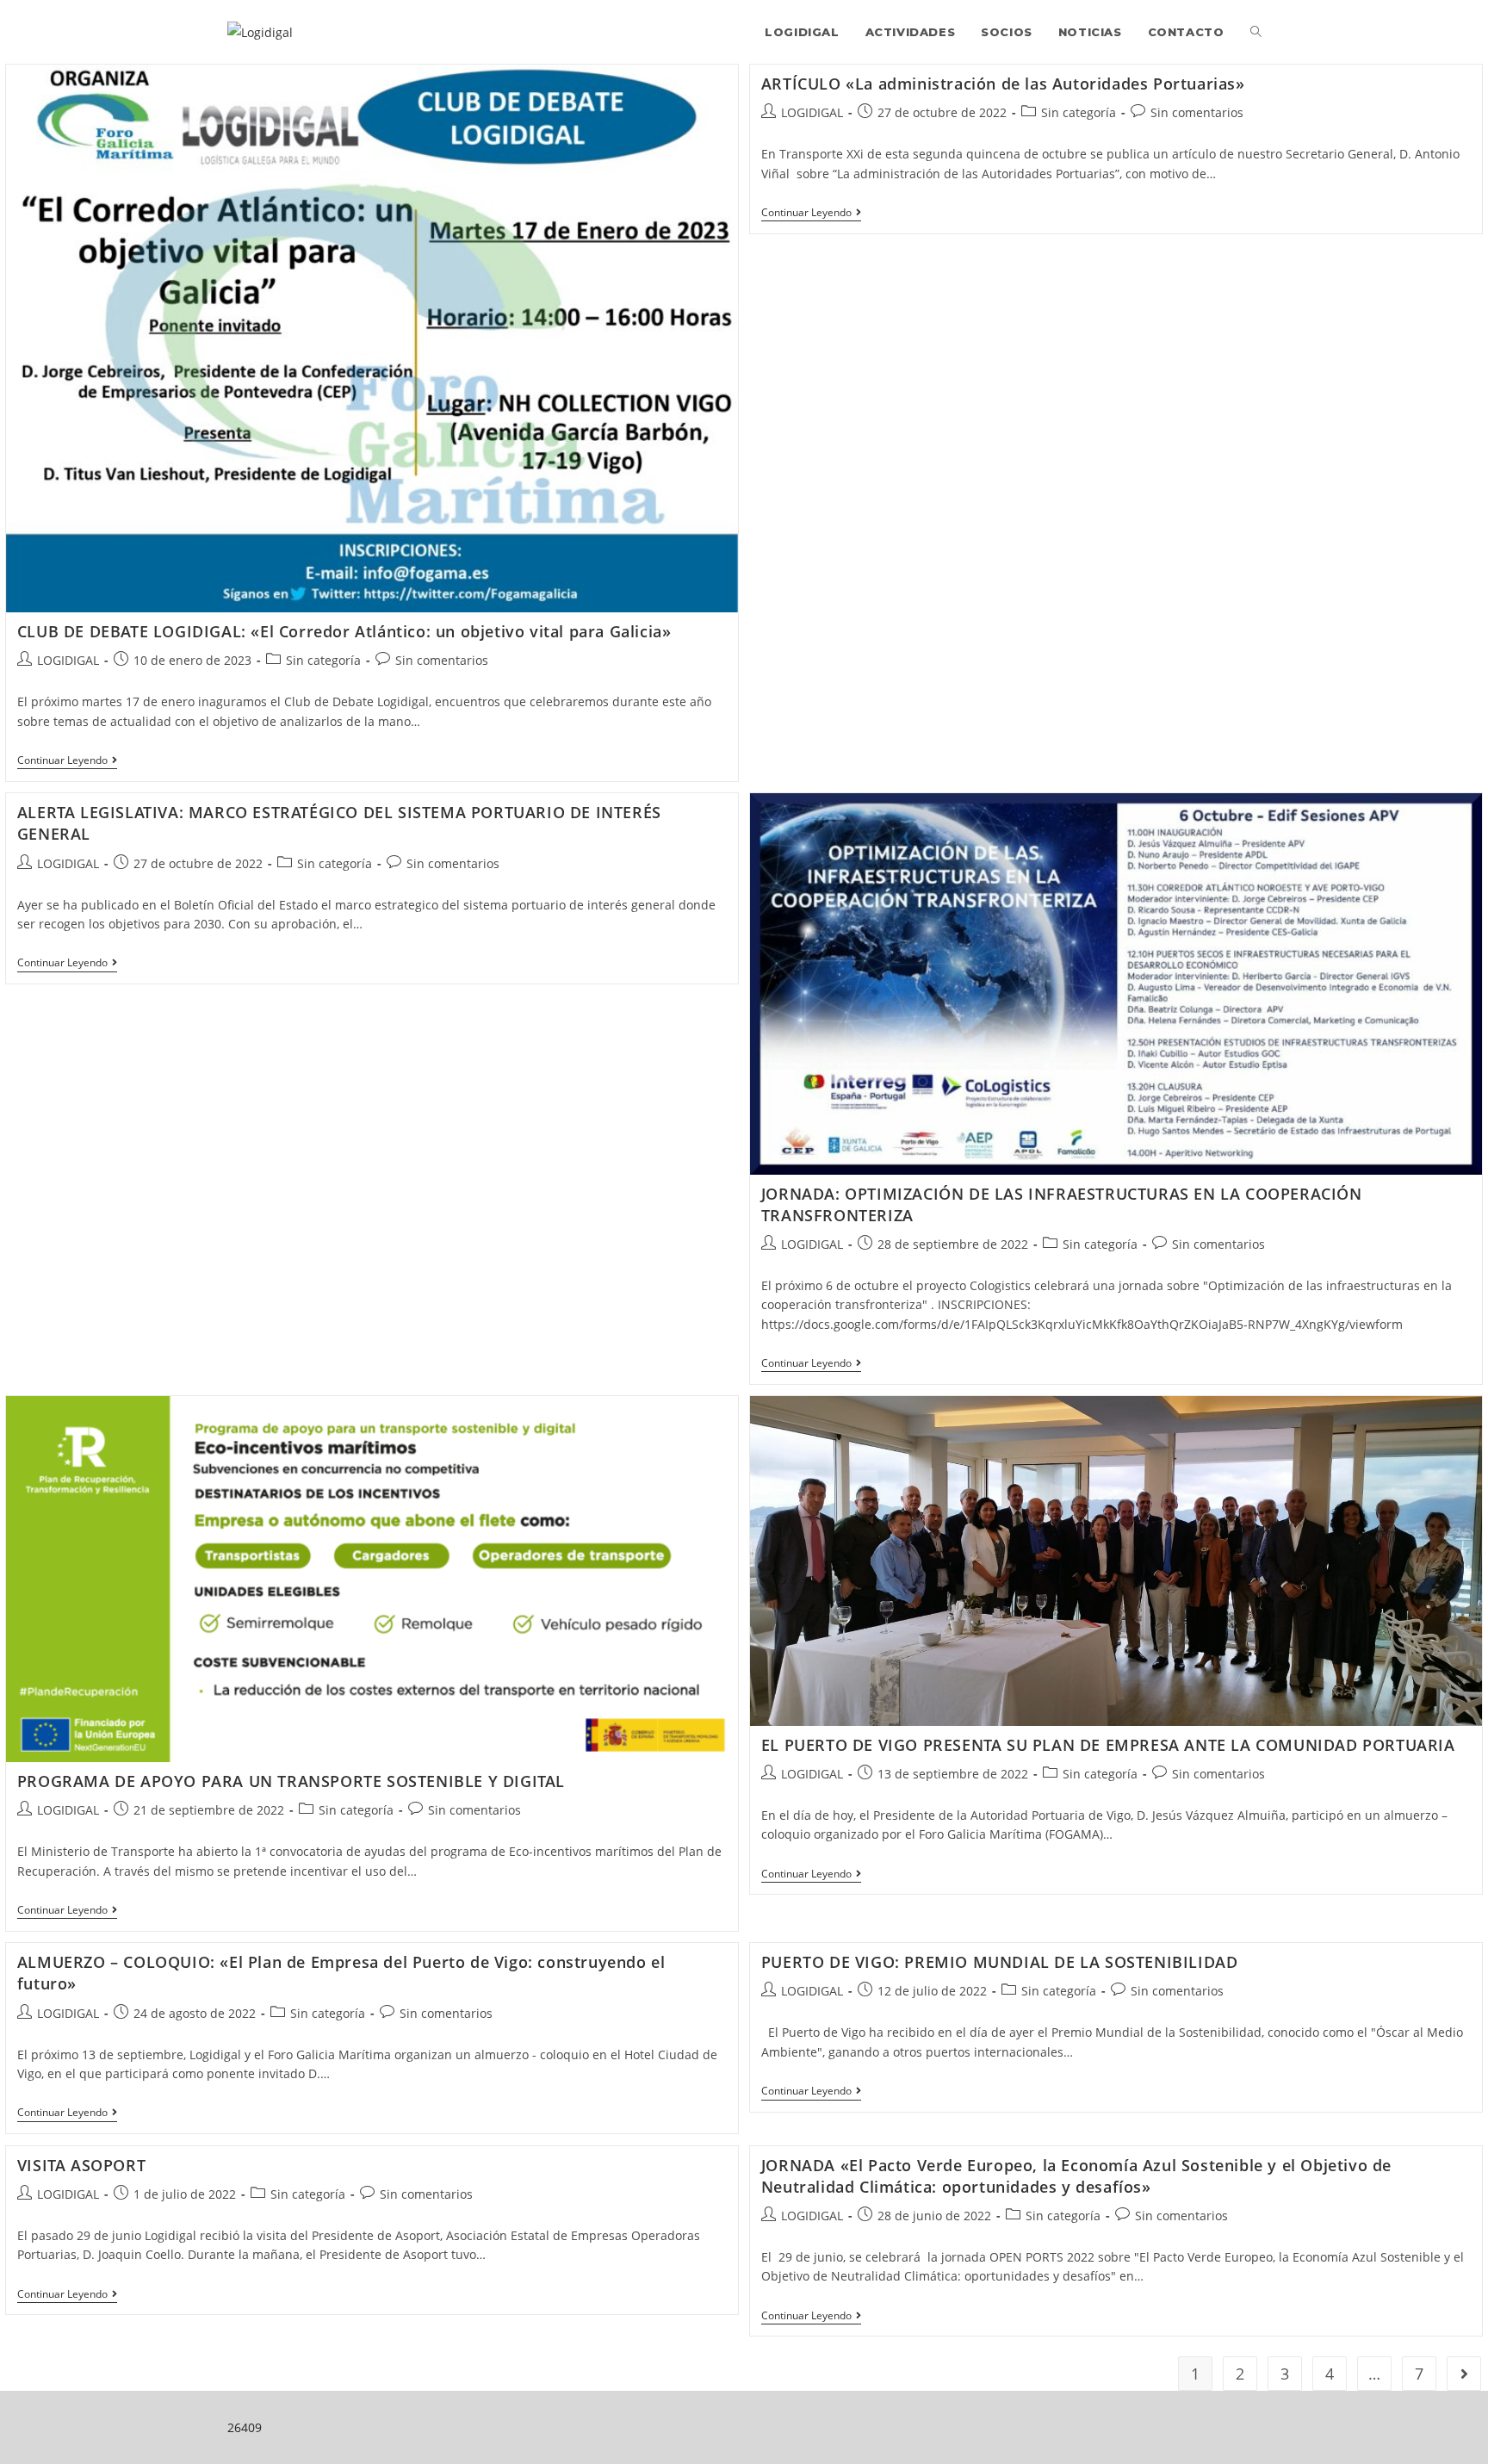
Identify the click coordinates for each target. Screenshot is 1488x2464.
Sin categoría (323, 660)
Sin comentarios (442, 660)
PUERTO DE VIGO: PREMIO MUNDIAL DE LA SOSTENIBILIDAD (1000, 1962)
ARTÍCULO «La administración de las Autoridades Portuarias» (1003, 84)
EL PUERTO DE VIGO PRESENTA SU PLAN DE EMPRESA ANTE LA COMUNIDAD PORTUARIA (1108, 1745)
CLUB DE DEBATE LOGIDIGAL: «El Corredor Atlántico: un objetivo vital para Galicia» (344, 631)
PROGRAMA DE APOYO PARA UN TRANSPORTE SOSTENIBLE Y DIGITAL (291, 1781)
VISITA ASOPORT (81, 2165)
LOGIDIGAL (68, 660)
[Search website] (1256, 32)
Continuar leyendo (67, 762)
